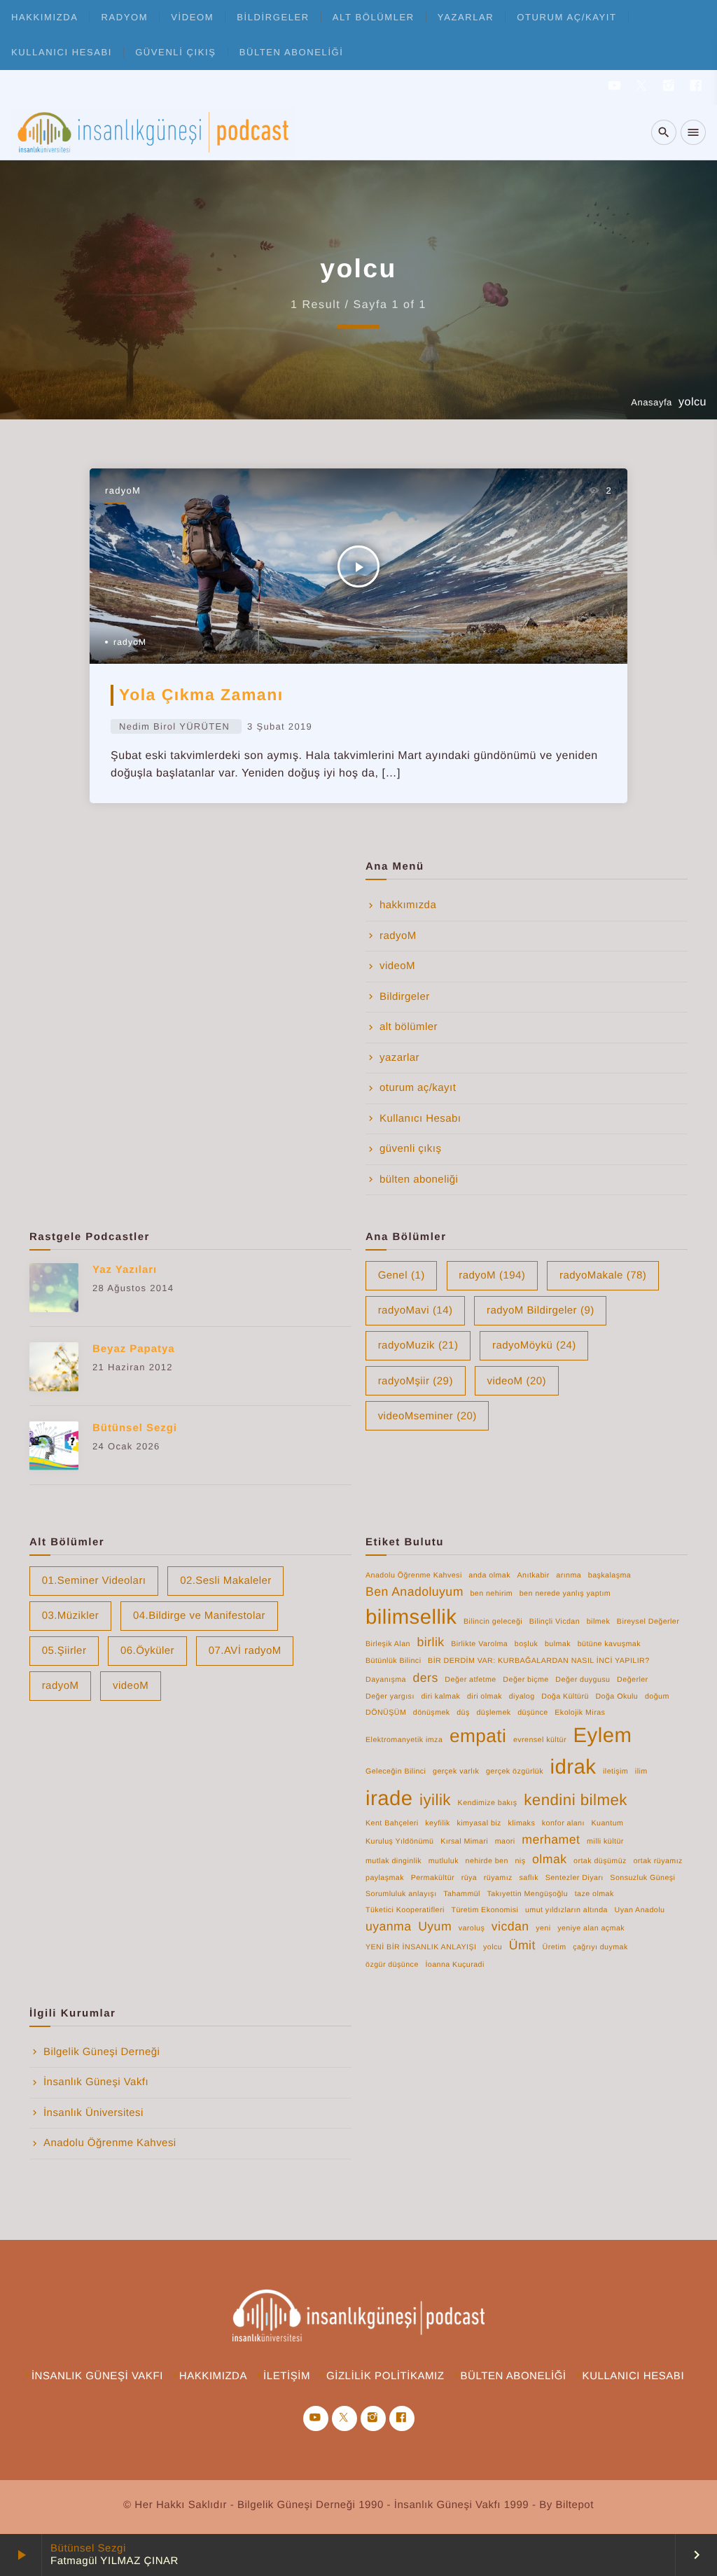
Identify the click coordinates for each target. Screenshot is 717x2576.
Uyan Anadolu (640, 1910)
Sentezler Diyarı (575, 1878)
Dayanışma (386, 1680)
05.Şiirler (64, 1651)
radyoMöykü (534, 1345)
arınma (569, 1575)
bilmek (599, 1622)
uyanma (389, 1926)
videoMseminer (427, 1416)
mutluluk (444, 1861)
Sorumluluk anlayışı (401, 1894)
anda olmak (489, 1575)
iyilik (435, 1800)
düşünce (532, 1713)
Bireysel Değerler (648, 1622)
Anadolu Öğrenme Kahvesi (414, 1575)
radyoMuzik (418, 1345)
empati (478, 1736)
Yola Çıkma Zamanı (201, 695)
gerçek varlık (456, 1771)
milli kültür (605, 1842)
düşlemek (493, 1713)
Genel (402, 1275)
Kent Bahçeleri (392, 1823)
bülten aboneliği (292, 52)
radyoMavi (416, 1310)
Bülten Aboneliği (514, 2376)
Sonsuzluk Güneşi (642, 1878)
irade (389, 1798)
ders (426, 1678)
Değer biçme (525, 1680)
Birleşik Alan (388, 1644)
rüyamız (498, 1878)
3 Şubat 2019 (280, 726)
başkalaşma (610, 1575)
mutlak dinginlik (394, 1861)
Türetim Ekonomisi (485, 1910)
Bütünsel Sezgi (88, 2548)
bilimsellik (411, 1617)
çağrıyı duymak (600, 1947)
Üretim (554, 1947)
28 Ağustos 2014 (133, 1288)
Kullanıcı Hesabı (62, 52)
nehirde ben (487, 1861)
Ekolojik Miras (580, 1713)
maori (505, 1842)
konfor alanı (563, 1823)
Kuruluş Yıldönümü (400, 1842)
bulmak (558, 1644)
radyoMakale (603, 1275)
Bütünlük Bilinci (393, 1661)
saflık (529, 1878)
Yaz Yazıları (125, 1270)
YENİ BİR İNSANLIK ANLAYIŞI (421, 1947)
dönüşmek (432, 1713)
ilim (641, 1771)
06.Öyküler (147, 1651)
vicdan (510, 1926)
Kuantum (608, 1823)
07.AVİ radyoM (245, 1651)
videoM (192, 17)
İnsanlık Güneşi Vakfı (96, 2082)
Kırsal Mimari (464, 1842)
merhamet (551, 1839)
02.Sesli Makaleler (226, 1581)
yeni (543, 1928)
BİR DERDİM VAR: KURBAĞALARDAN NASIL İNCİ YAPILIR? (539, 1661)
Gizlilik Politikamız (385, 2376)
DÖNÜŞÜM (386, 1713)
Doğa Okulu (617, 1697)
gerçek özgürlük (515, 1771)
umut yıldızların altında (566, 1910)
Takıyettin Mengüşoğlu (528, 1894)
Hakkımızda (213, 2376)
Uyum (435, 1926)
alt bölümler (374, 17)
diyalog (522, 1697)
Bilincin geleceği (493, 1622)
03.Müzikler (71, 1616)
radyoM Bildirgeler (541, 1310)
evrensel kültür (540, 1740)
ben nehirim (491, 1594)
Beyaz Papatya (134, 1349)
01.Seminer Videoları (94, 1581)
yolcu (493, 1947)
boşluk (527, 1644)
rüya (469, 1878)
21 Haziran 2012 (133, 1367)
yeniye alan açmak (591, 1928)
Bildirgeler (273, 17)
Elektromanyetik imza (404, 1740)
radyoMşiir (416, 1381)
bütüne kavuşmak (609, 1644)
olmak (549, 1859)
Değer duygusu (583, 1680)
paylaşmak (385, 1878)
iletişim (615, 1771)
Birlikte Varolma (479, 1644)
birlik (431, 1642)
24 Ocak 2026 (126, 1446)
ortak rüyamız (657, 1861)
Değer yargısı (390, 1697)
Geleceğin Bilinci (396, 1771)
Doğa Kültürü (565, 1697)
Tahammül (462, 1894)
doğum (657, 1697)
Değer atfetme (470, 1680)
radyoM (125, 17)
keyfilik (438, 1823)
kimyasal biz (479, 1823)
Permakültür (433, 1878)
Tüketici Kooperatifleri (405, 1910)
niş (520, 1861)
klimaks (522, 1823)
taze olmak (594, 1894)
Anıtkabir (534, 1575)
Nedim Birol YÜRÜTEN (174, 726)
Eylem (603, 1735)
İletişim (287, 2376)
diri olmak (485, 1697)
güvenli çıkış (175, 52)
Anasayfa (652, 402)
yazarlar (466, 17)
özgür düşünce (392, 1965)
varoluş (472, 1928)
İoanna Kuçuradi (454, 1965)
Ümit (522, 1945)
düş (463, 1713)
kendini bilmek (576, 1800)
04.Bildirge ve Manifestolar (199, 1616)
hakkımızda (44, 17)
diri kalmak (440, 1697)
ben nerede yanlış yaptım (565, 1594)
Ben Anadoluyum (415, 1592)
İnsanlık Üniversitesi (93, 2113)
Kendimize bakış (488, 1803)
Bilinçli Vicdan (555, 1622)
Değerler (632, 1680)
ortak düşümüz (600, 1861)
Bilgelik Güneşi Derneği (102, 2052)
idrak (573, 1767)
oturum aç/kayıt (566, 17)
